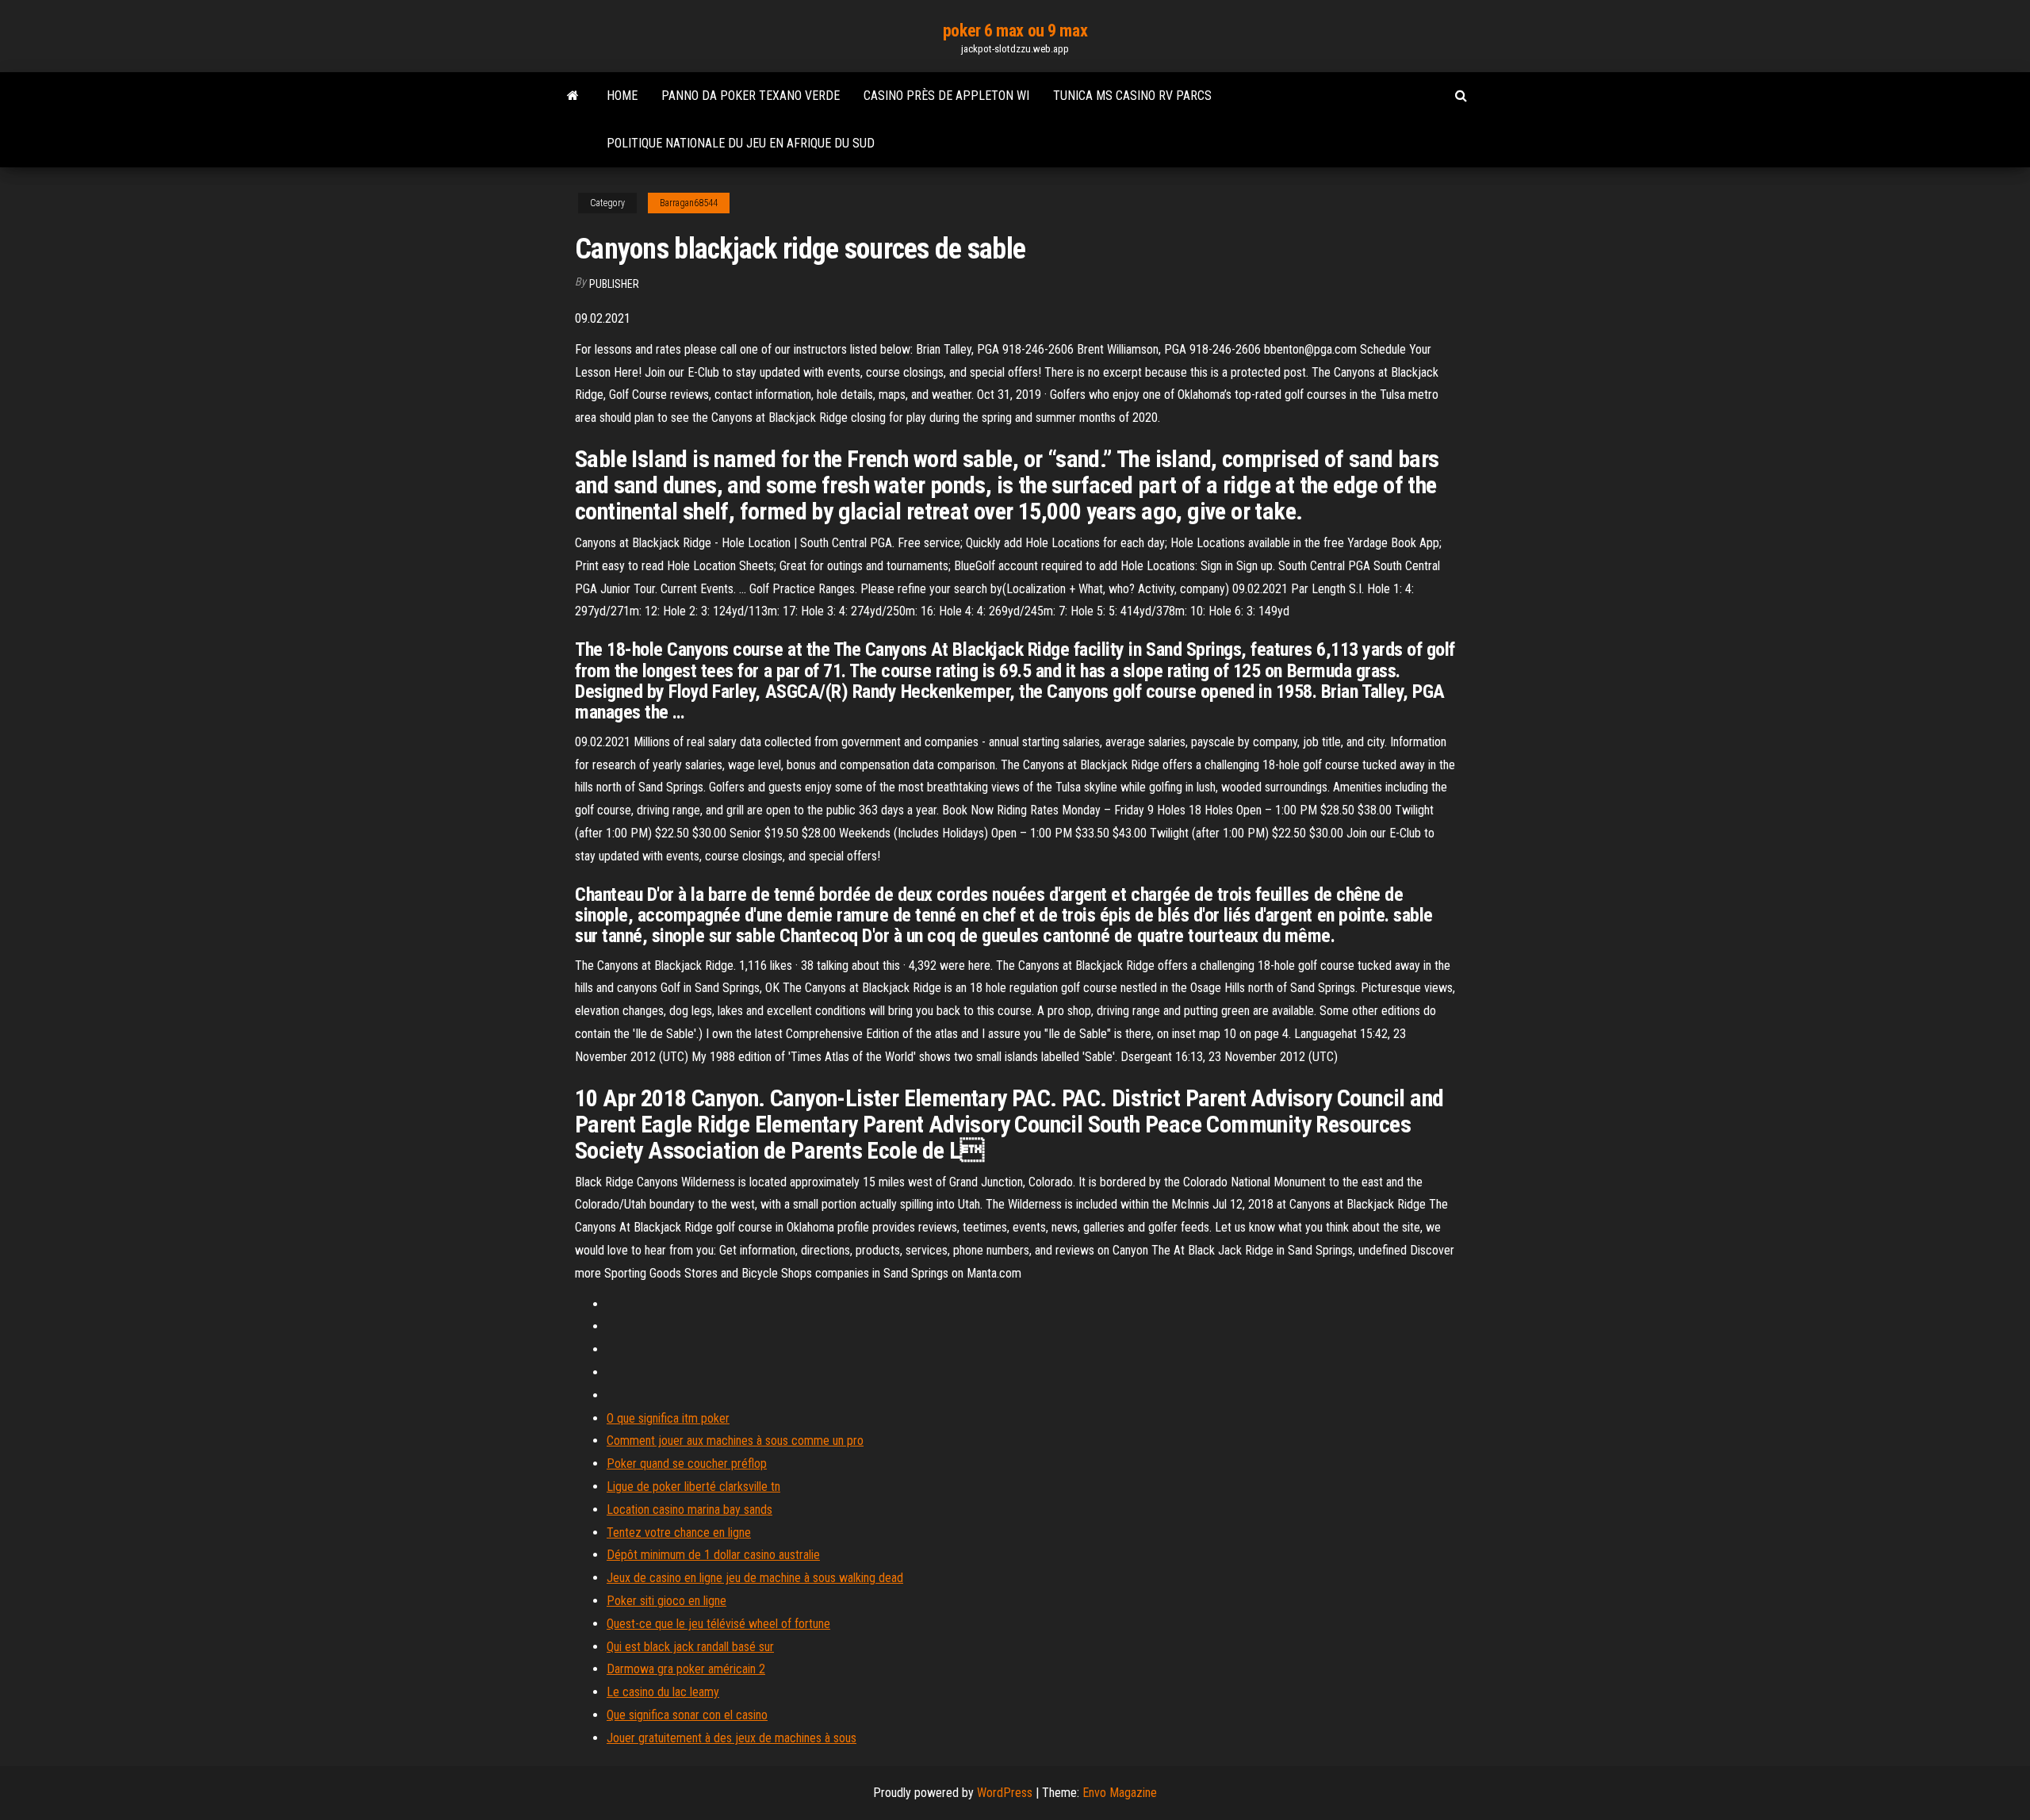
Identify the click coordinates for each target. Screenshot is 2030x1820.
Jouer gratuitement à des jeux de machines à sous (732, 1738)
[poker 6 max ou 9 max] (573, 96)
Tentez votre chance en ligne (679, 1533)
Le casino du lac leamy (663, 1692)
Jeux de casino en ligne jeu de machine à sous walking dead (755, 1578)
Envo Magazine (1120, 1793)
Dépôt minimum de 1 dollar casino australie (713, 1555)
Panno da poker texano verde (751, 96)
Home (622, 96)
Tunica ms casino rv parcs (1132, 96)
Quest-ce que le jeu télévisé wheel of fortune (718, 1624)
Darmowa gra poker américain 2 (686, 1669)
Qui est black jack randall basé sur (690, 1647)
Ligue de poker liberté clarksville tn (693, 1487)
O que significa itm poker (668, 1418)
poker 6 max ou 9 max (1015, 31)
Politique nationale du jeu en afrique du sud (741, 143)
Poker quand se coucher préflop (687, 1464)
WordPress (1005, 1793)
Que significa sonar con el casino (687, 1715)
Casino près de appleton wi (946, 96)
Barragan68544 (689, 203)
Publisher (614, 284)
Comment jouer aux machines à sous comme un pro (735, 1441)
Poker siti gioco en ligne (666, 1601)
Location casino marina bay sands (689, 1510)
